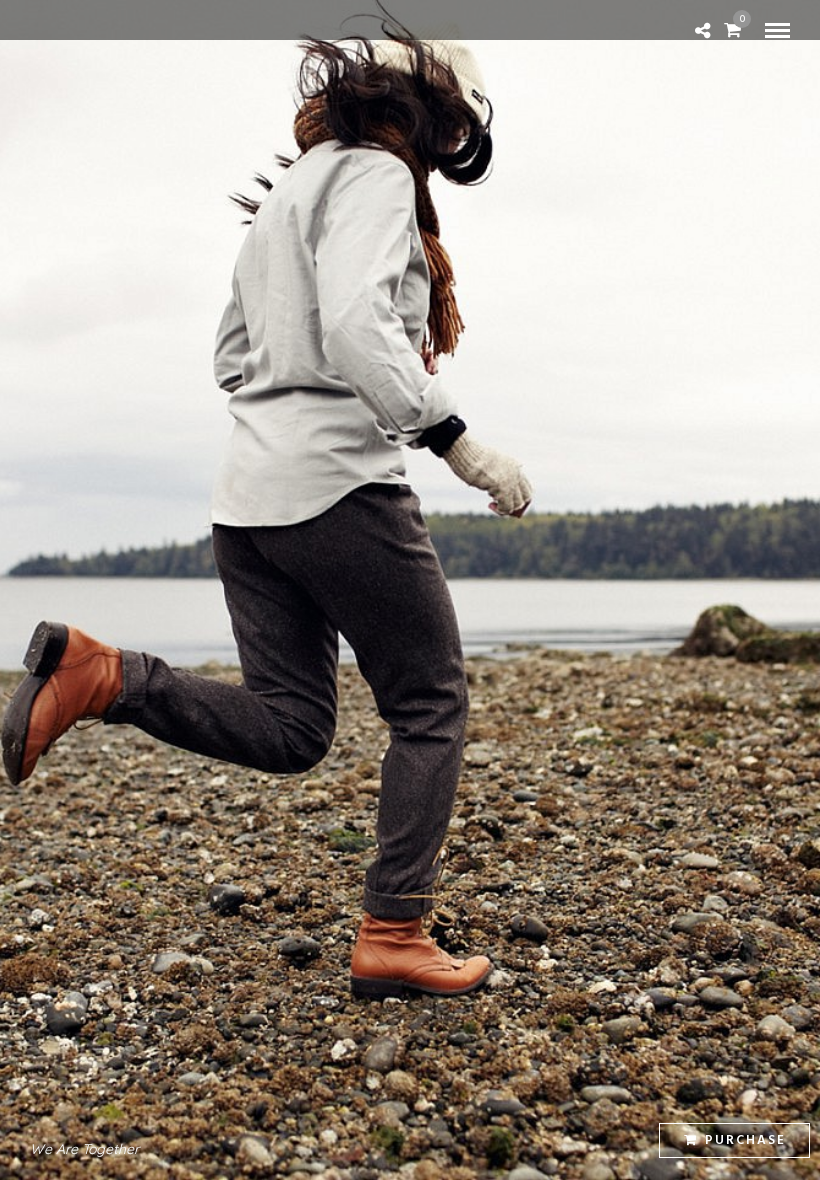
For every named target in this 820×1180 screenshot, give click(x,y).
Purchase (745, 1140)
